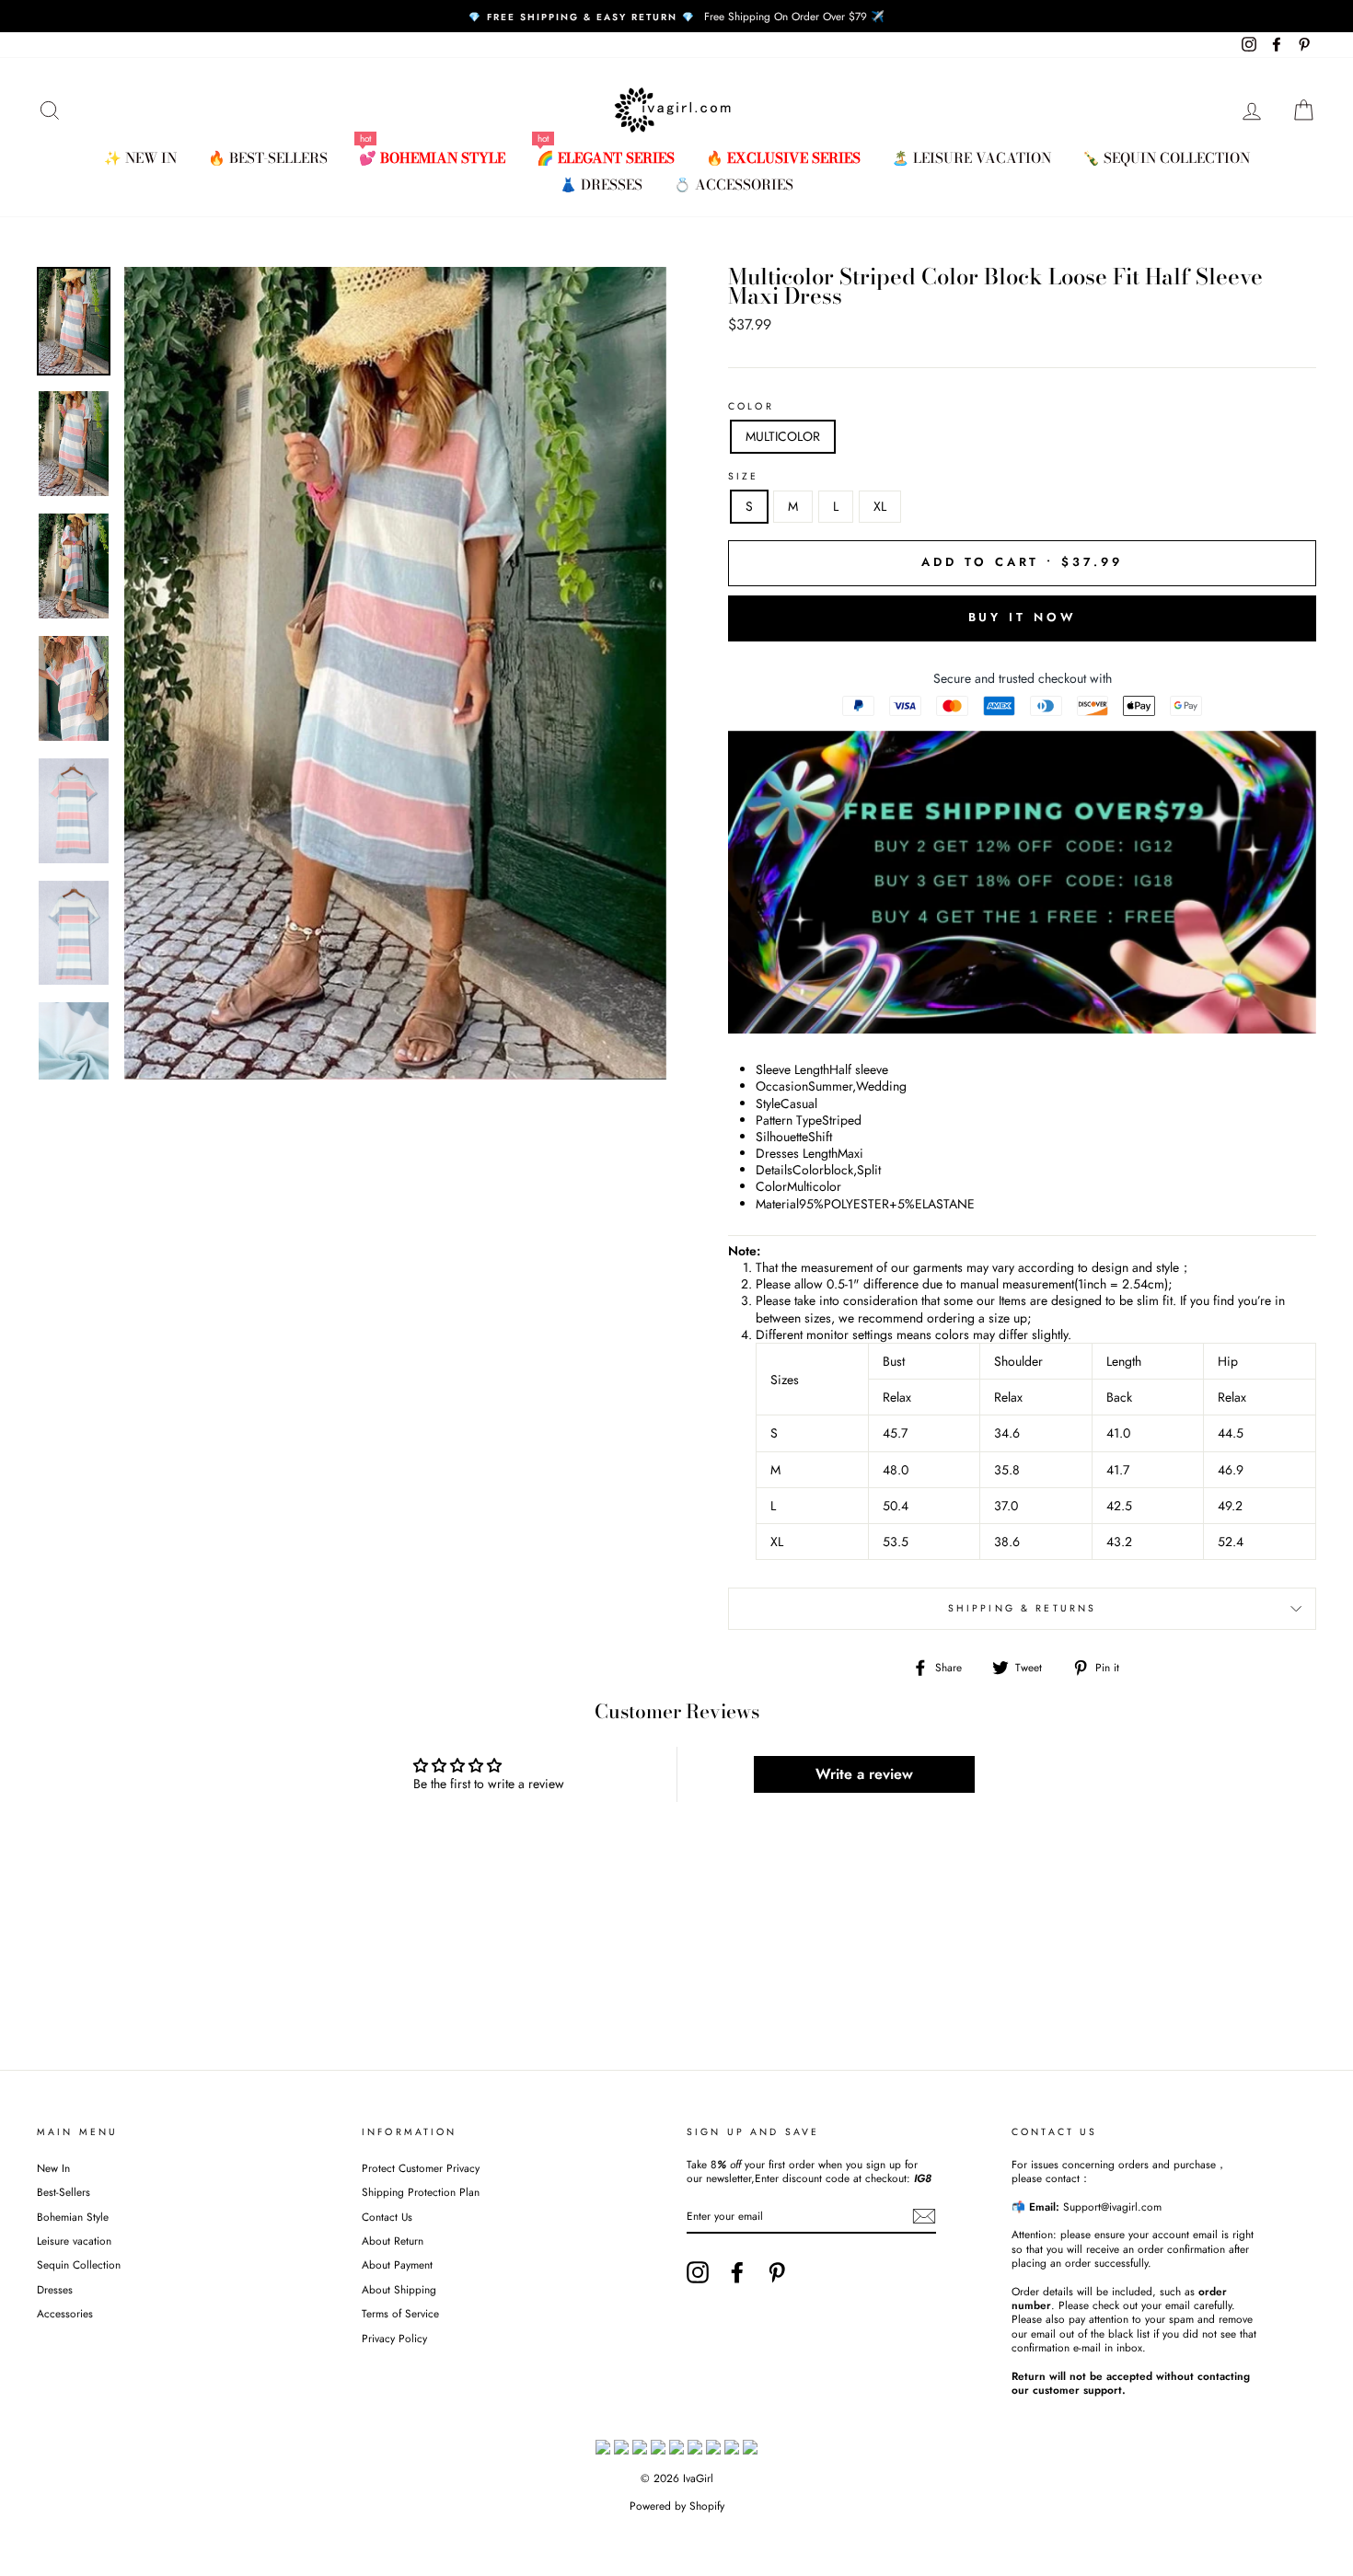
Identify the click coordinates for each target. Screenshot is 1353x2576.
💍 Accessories (734, 185)
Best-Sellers (64, 2192)
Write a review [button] (864, 1774)
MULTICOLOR (783, 436)
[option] (676, 16)
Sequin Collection (79, 2264)
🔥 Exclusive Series (783, 158)
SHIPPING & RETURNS (1023, 1608)
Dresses (55, 2289)
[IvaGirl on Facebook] (737, 2272)
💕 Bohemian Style (432, 158)
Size (744, 477)
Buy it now (1023, 617)
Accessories (65, 2313)
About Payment (397, 2264)
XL (880, 506)
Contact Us (387, 2217)
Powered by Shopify (677, 2506)
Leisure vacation (74, 2241)
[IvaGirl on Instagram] (698, 2272)
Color (751, 407)
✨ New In (140, 158)
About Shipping (399, 2289)
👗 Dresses (601, 185)
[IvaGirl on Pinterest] (777, 2272)
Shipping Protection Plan (421, 2192)
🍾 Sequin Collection (1166, 158)
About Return (393, 2241)
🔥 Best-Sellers (268, 158)
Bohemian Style (73, 2217)
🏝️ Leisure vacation (971, 158)
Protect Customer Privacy (421, 2168)
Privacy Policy (394, 2338)
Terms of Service (400, 2313)
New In (53, 2168)
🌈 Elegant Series (606, 158)
